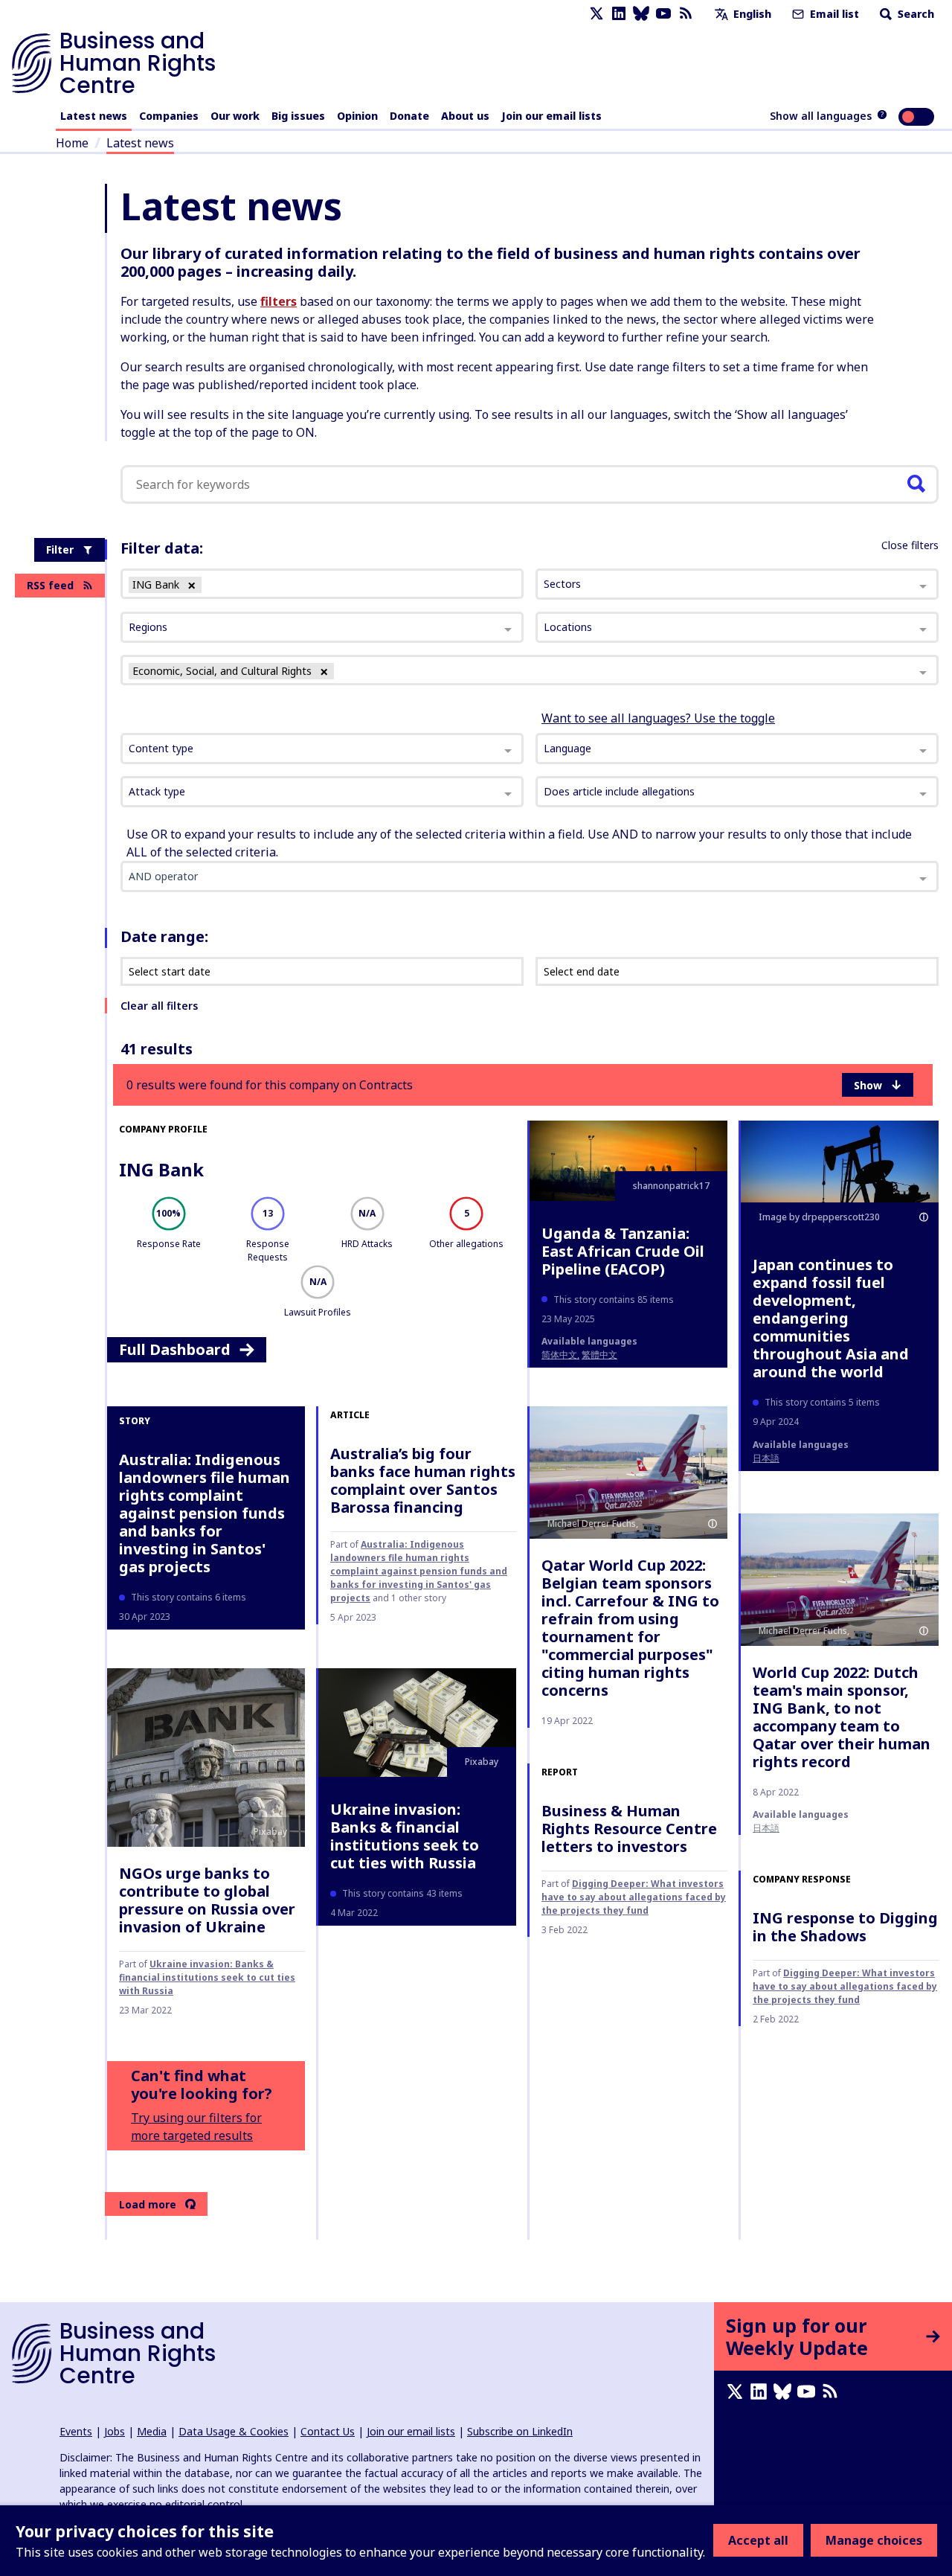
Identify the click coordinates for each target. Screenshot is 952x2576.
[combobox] (322, 749)
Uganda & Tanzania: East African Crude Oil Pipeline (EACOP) (623, 1251)
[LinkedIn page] (619, 14)
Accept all (758, 2540)
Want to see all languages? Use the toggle (658, 718)
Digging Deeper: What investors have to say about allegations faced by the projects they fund (634, 1897)
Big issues (298, 116)
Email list (833, 14)
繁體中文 (599, 1355)
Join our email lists (551, 116)
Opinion (357, 116)
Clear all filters (159, 1006)
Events (76, 2431)
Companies (169, 116)
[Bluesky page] (641, 14)
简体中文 (559, 1355)
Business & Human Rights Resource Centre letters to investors (629, 1829)
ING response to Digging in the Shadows (845, 1927)
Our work (235, 116)
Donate (409, 116)
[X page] (596, 14)
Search (914, 14)
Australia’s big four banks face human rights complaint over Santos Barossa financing (423, 1480)
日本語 (766, 1458)
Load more (148, 2204)
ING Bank (161, 1169)
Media (152, 2431)
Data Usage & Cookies (234, 2431)
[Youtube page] (663, 14)
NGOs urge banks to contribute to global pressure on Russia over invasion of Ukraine (207, 1900)
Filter (60, 550)
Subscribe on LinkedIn (520, 2431)
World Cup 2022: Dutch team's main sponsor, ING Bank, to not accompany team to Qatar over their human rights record (842, 1717)
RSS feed (50, 585)
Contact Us (328, 2431)
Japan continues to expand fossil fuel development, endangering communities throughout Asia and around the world (831, 1318)
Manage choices (874, 2540)
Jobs (115, 2431)
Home (72, 143)
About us (465, 116)
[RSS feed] (686, 14)
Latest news (94, 116)
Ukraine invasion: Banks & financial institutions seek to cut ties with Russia (207, 1977)
